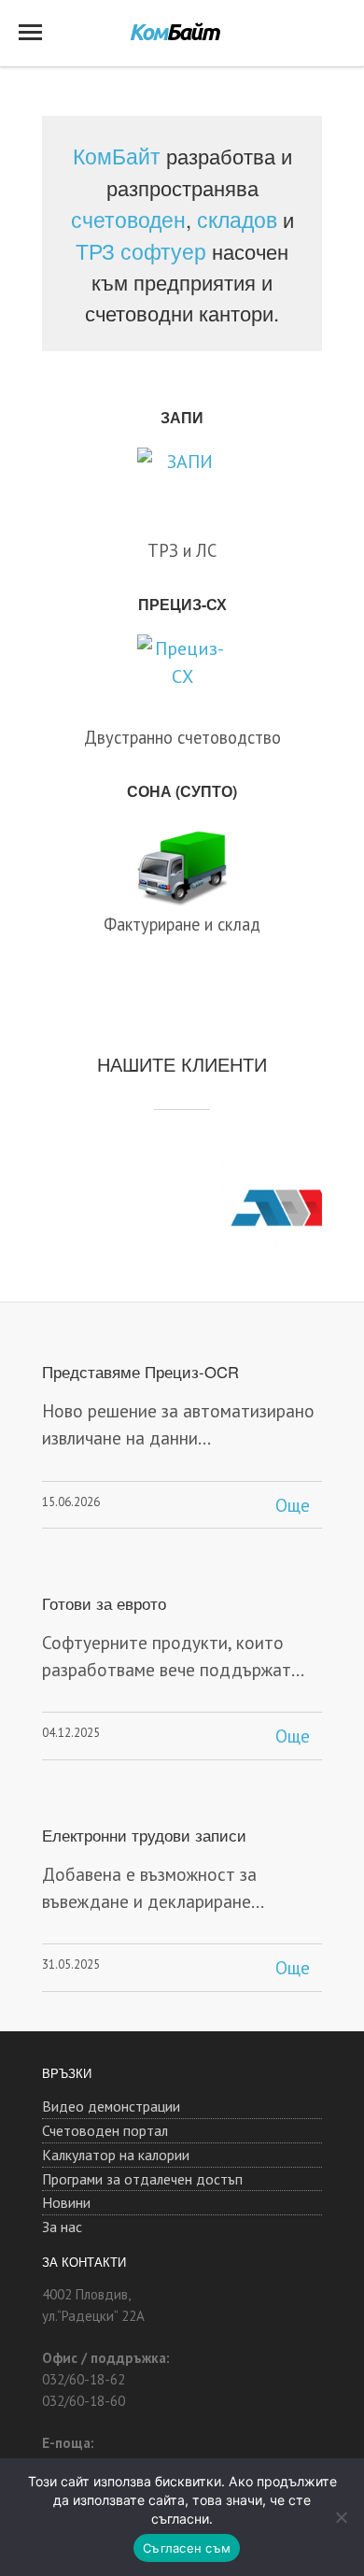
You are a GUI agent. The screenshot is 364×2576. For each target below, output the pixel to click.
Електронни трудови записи (144, 1835)
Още (293, 1505)
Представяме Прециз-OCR (140, 1372)
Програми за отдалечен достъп (142, 2179)
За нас (62, 2227)
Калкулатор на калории (116, 2155)
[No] (341, 2517)
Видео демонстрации (111, 2106)
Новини (66, 2202)
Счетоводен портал (105, 2130)
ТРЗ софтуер (141, 250)
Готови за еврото (104, 1603)
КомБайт (117, 155)
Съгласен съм (187, 2548)
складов (237, 219)
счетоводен (128, 219)
